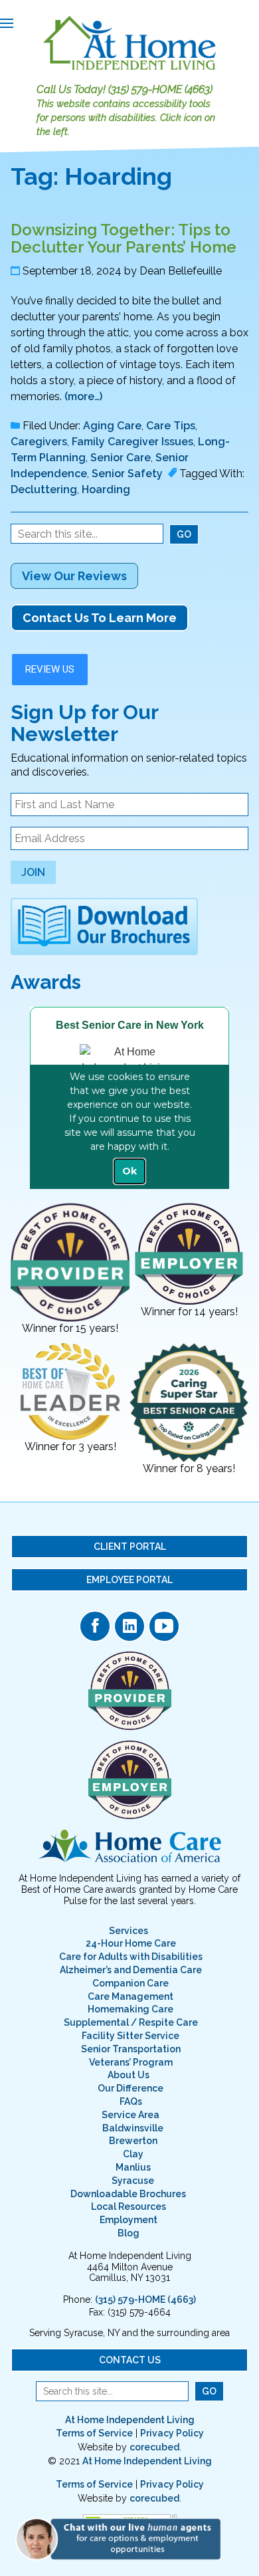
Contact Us (130, 2360)
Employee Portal (129, 1580)
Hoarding (106, 489)
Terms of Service (94, 2433)
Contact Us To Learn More (100, 618)
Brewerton (133, 2141)
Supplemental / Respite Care (131, 2022)
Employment (129, 2220)
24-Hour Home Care (131, 1943)
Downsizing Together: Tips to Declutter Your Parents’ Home (124, 238)
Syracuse (133, 2181)
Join (33, 872)
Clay (133, 2154)
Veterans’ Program (131, 2062)
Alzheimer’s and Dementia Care (131, 1970)
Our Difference (130, 2088)
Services (129, 1931)
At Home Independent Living (130, 2420)
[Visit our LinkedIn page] (129, 1626)
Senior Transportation (131, 2049)
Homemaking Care (130, 2009)
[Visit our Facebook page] (95, 1626)
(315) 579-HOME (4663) (160, 89)
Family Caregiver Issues (132, 442)
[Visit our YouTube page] (164, 1626)
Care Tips (171, 426)
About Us (129, 2075)
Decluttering (44, 489)
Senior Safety (127, 474)
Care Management (130, 1996)
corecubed (154, 2447)
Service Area (130, 2115)
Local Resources (129, 2206)
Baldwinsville (133, 2128)
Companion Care (130, 1983)
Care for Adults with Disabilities (131, 1957)
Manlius (133, 2167)
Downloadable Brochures (128, 2194)
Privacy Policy (172, 2433)
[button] (123, 2538)
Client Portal (130, 1547)
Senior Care (121, 458)
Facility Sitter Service (130, 2036)
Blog (129, 2233)
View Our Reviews (74, 576)
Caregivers (39, 442)
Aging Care (112, 426)
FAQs (131, 2101)
